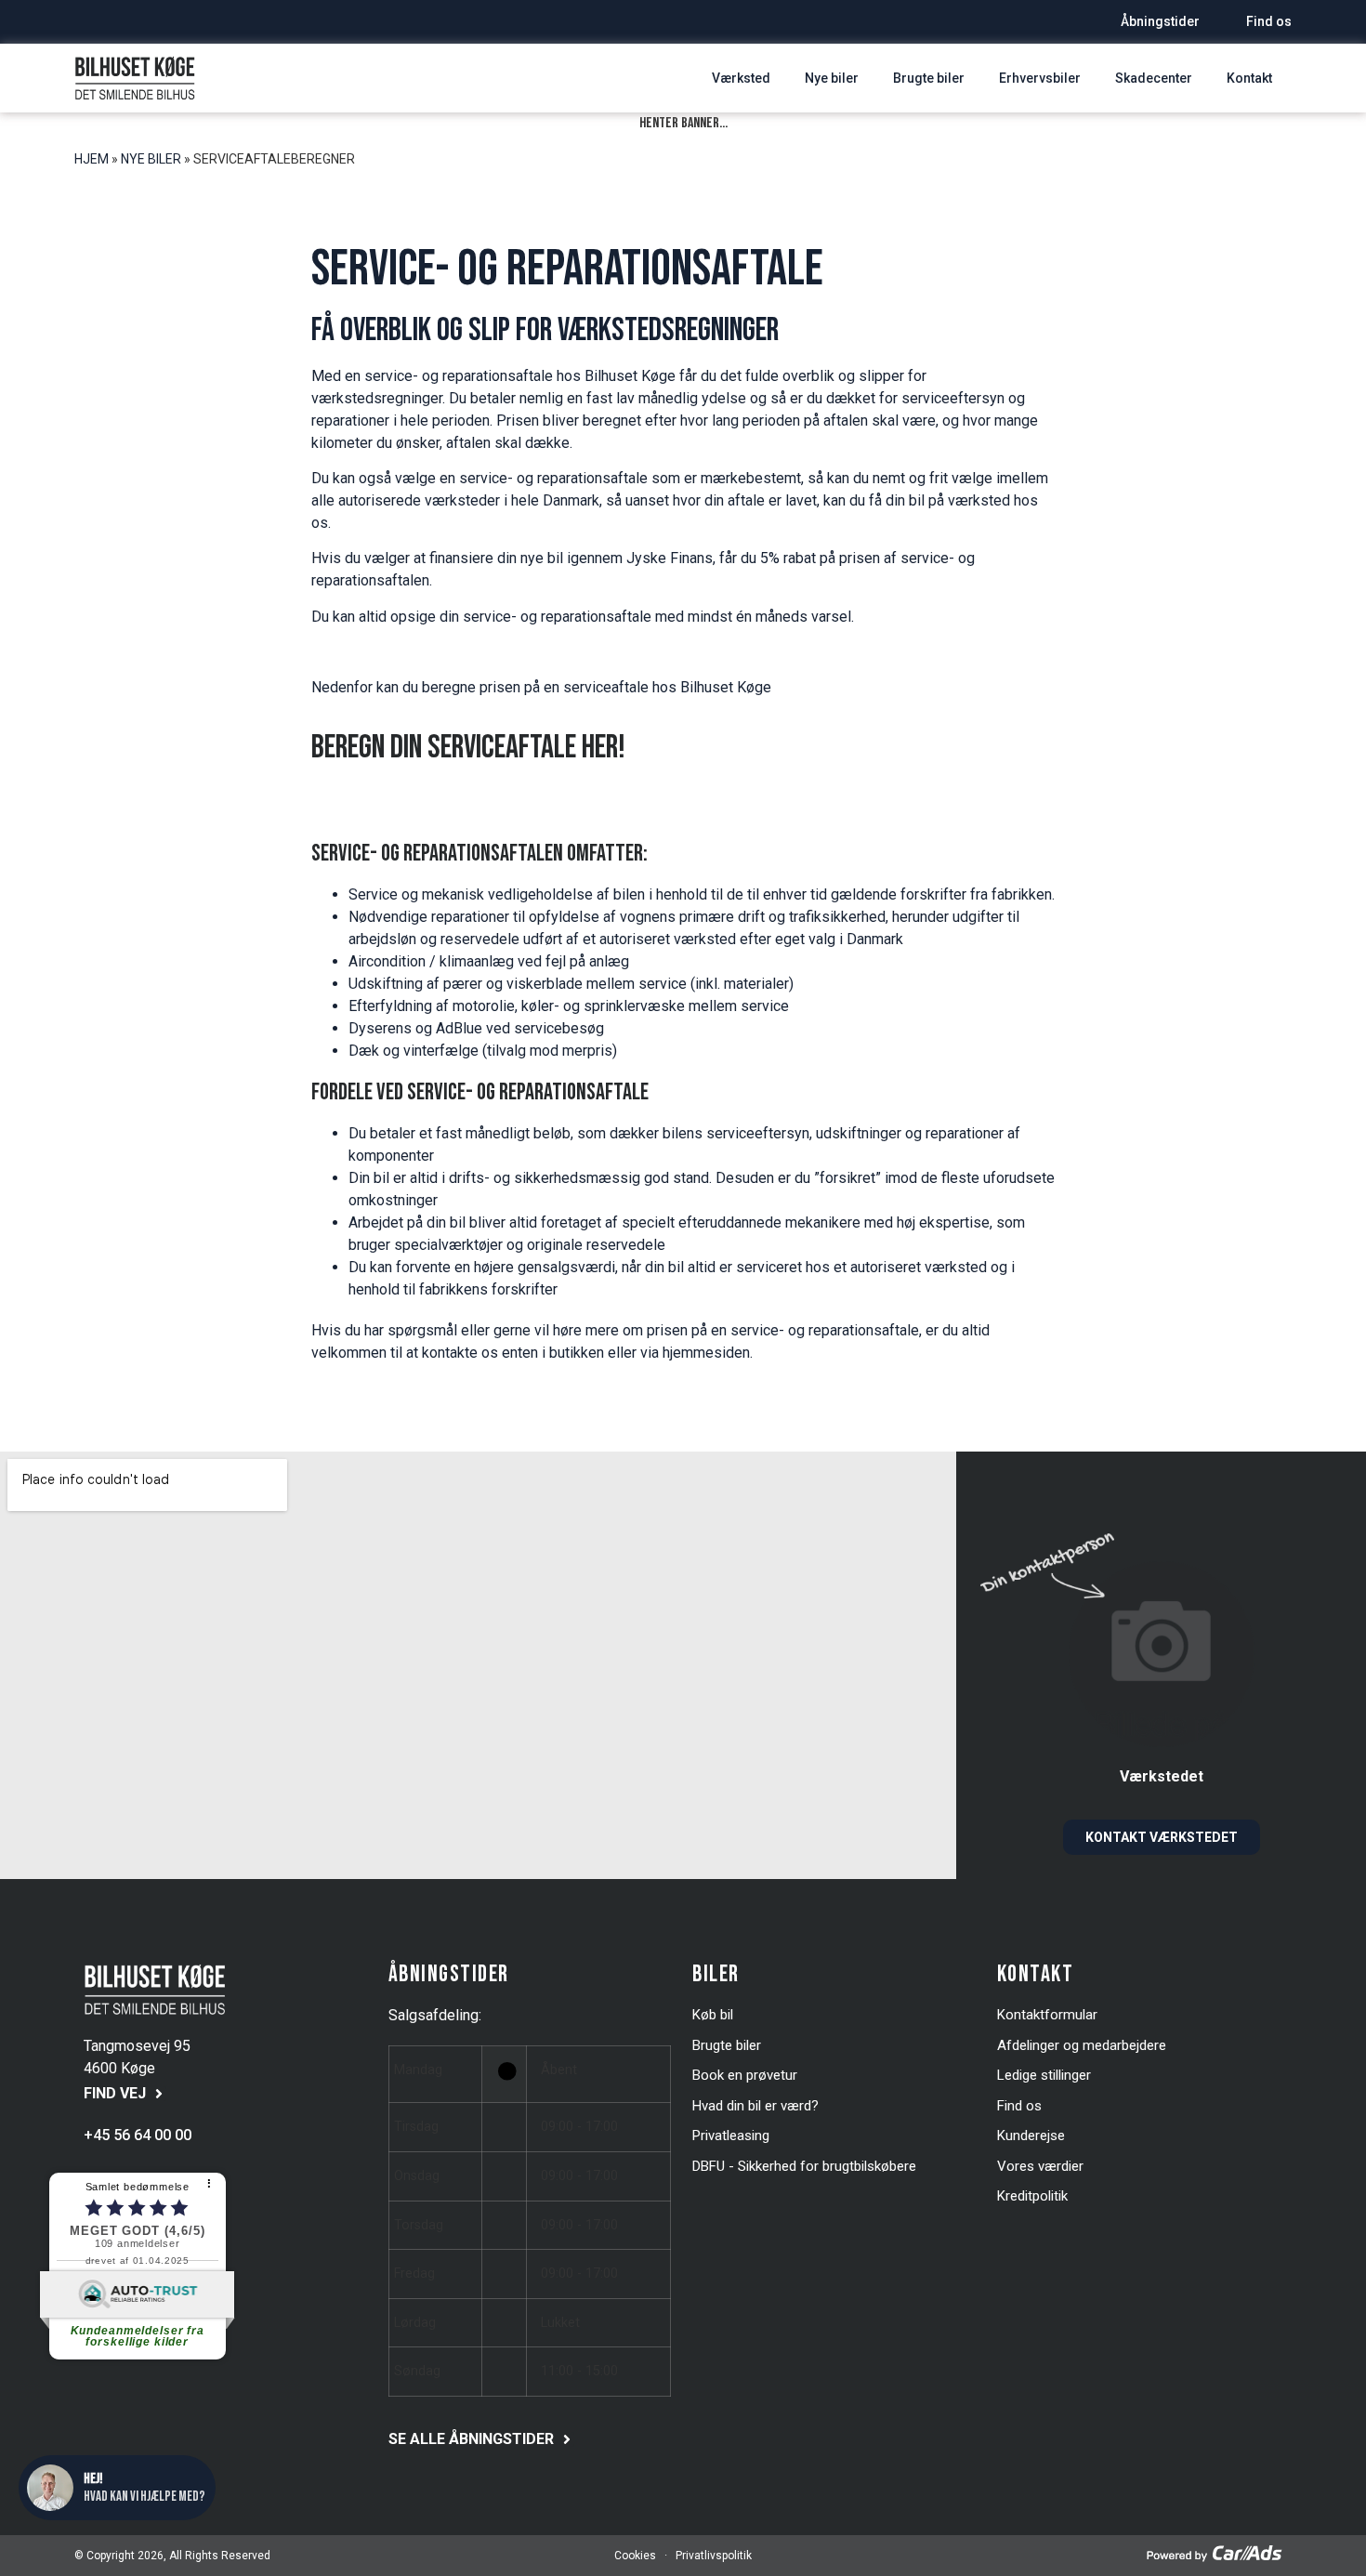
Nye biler (151, 159)
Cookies (635, 2556)
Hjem (92, 159)
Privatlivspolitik (712, 2556)
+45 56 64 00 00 (138, 2135)
